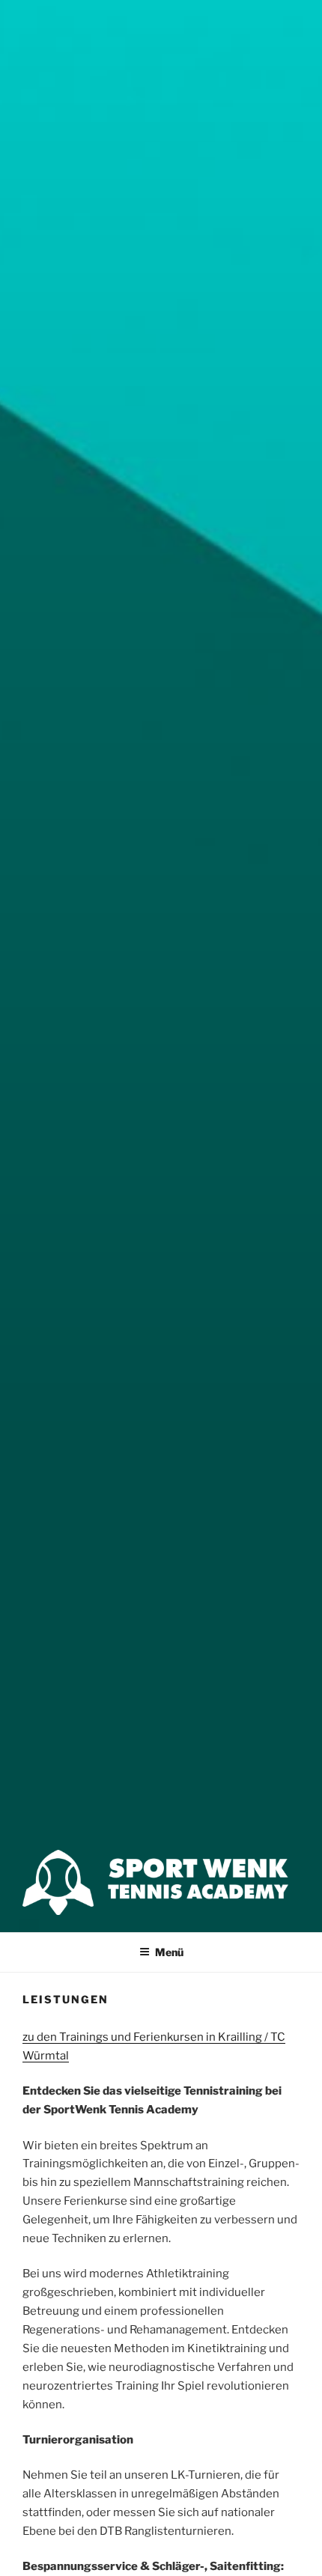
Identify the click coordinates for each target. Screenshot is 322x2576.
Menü (169, 1952)
